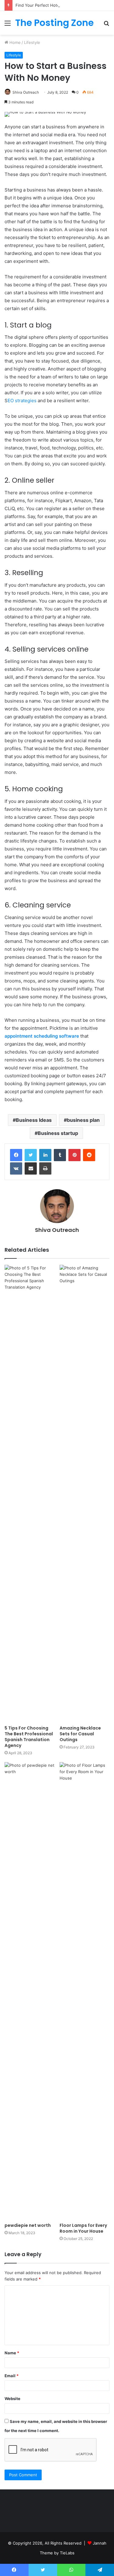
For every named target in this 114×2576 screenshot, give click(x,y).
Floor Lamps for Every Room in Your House (83, 2228)
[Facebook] (16, 1155)
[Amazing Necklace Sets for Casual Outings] (85, 1494)
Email (12, 2376)
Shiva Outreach (26, 92)
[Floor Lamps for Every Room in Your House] (85, 1991)
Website (12, 2399)
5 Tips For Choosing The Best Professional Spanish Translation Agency (29, 1737)
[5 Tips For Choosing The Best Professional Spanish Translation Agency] (30, 1494)
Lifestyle (32, 42)
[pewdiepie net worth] (30, 1991)
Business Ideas (34, 1120)
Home (14, 42)
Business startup (58, 1133)
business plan (83, 1120)
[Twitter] (31, 1155)
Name (12, 2353)
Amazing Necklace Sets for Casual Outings (80, 1734)
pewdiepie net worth (28, 2225)
